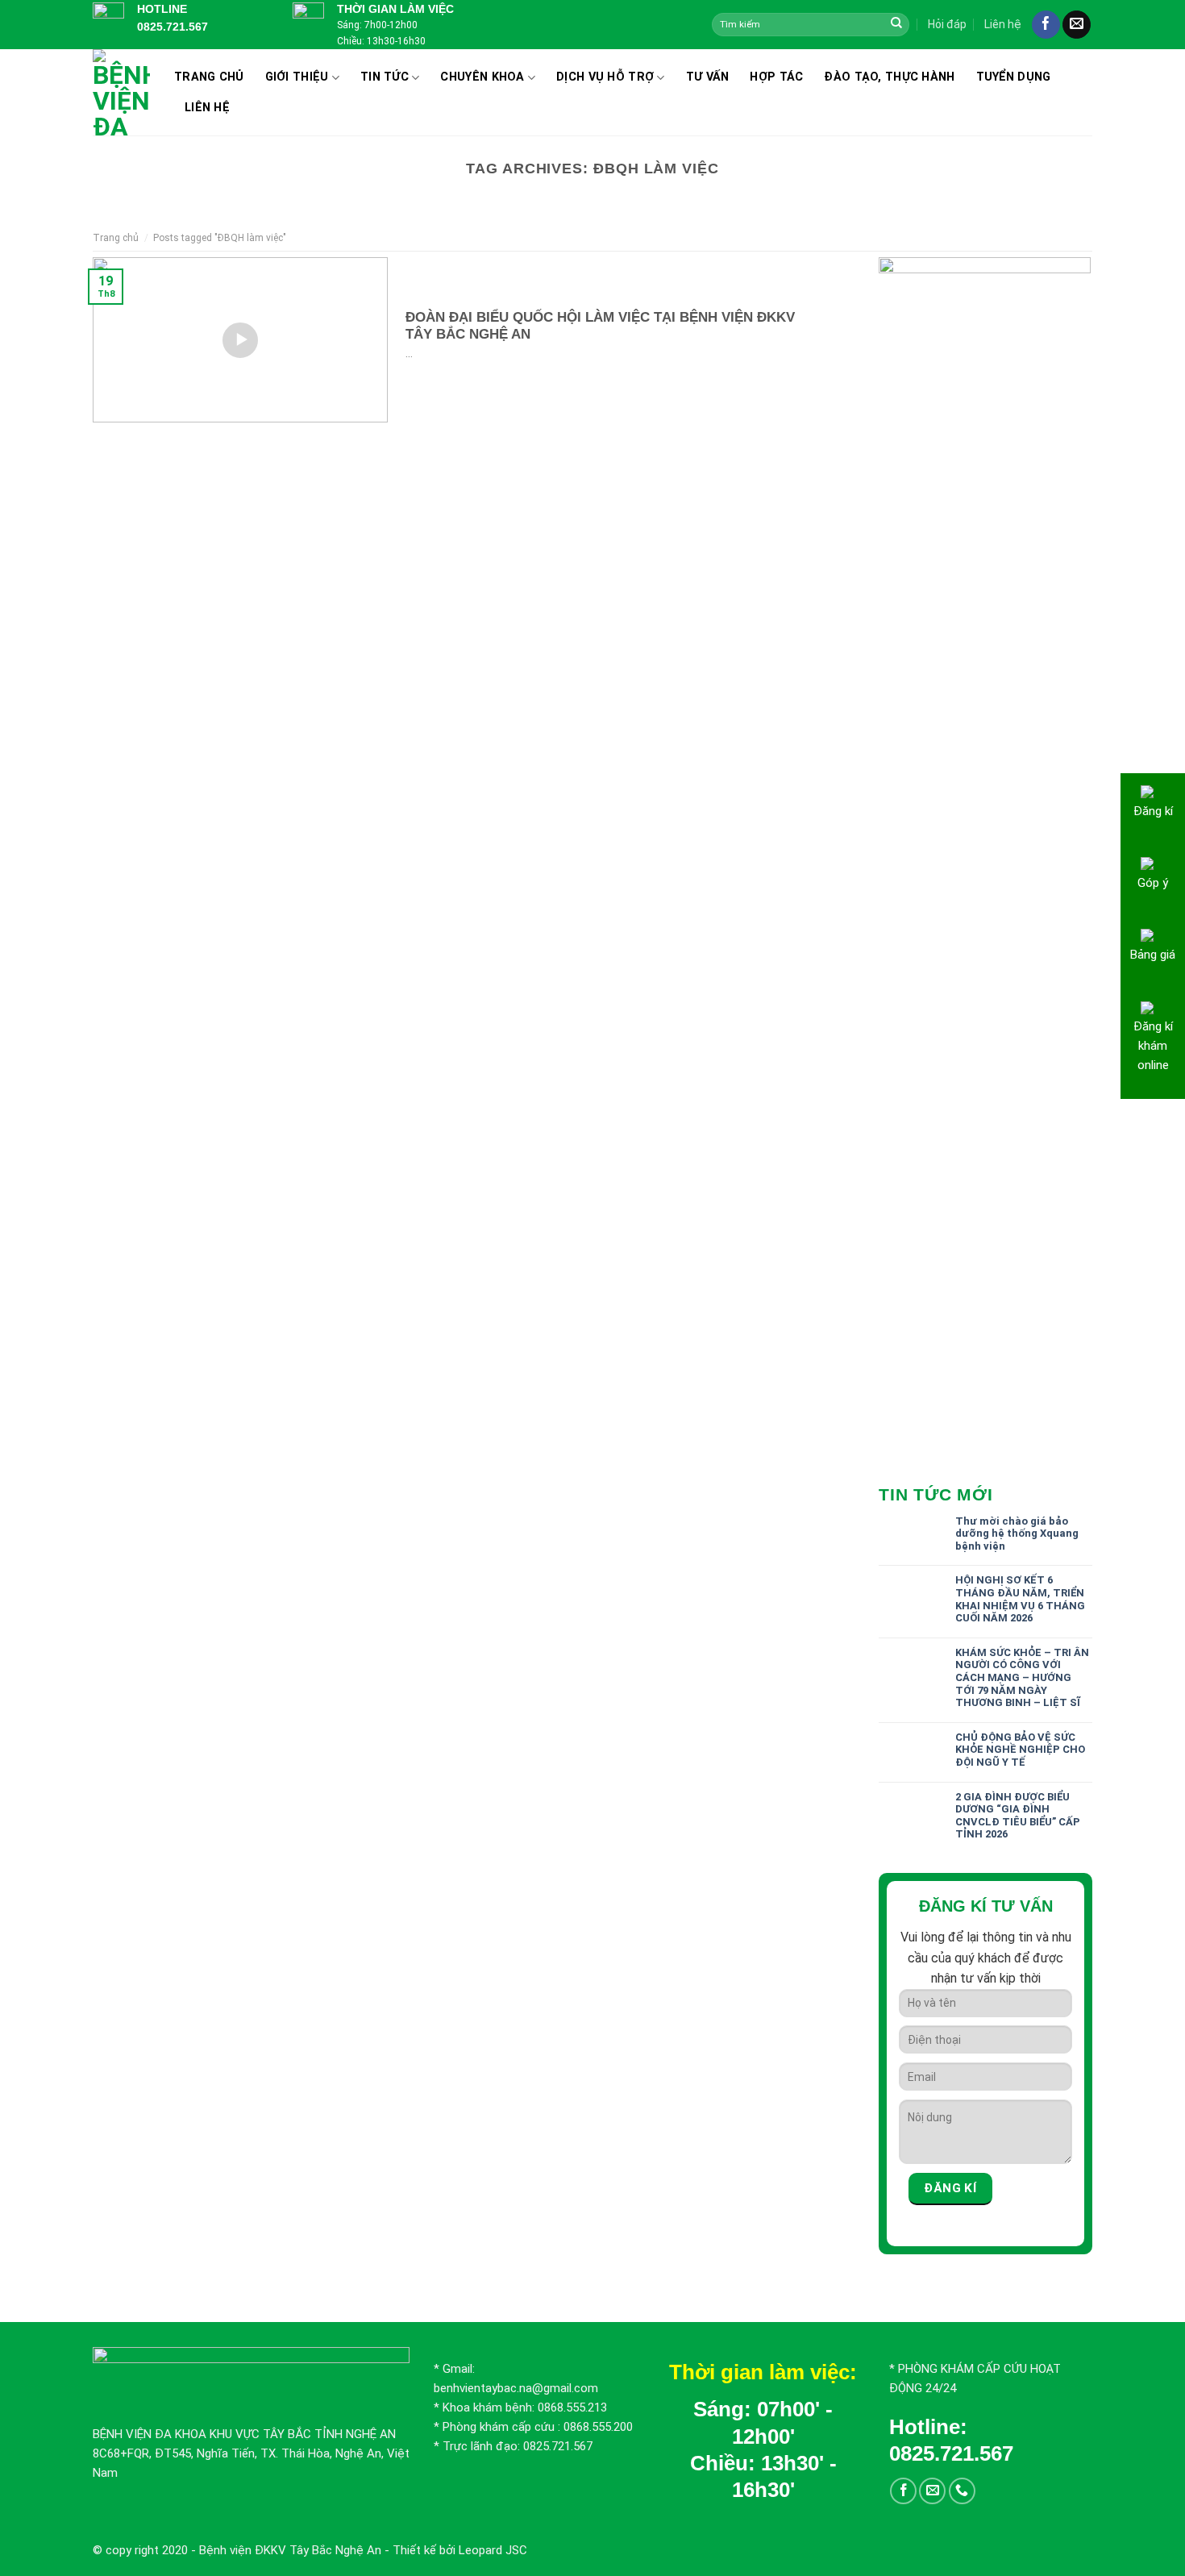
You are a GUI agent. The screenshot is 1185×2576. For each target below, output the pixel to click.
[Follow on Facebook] (1046, 25)
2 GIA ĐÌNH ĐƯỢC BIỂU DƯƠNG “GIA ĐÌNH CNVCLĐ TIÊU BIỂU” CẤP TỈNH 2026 (1018, 1816)
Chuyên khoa (482, 77)
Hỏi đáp (947, 24)
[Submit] (896, 24)
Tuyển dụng (1014, 77)
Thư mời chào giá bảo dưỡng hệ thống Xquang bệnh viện (1017, 1534)
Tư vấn (708, 77)
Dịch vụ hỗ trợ (605, 77)
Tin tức (385, 77)
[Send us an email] (1077, 25)
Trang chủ (209, 77)
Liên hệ (1003, 24)
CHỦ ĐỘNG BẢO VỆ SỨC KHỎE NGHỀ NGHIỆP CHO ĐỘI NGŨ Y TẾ (1020, 1750)
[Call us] (962, 2491)
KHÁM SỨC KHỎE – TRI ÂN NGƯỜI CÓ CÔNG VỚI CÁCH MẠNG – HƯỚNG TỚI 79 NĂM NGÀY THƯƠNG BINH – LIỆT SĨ (1022, 1677)
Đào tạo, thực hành (889, 77)
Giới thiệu (297, 77)
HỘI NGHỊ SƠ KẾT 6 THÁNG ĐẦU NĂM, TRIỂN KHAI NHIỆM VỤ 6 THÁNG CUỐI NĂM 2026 (1020, 1599)
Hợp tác (776, 77)
